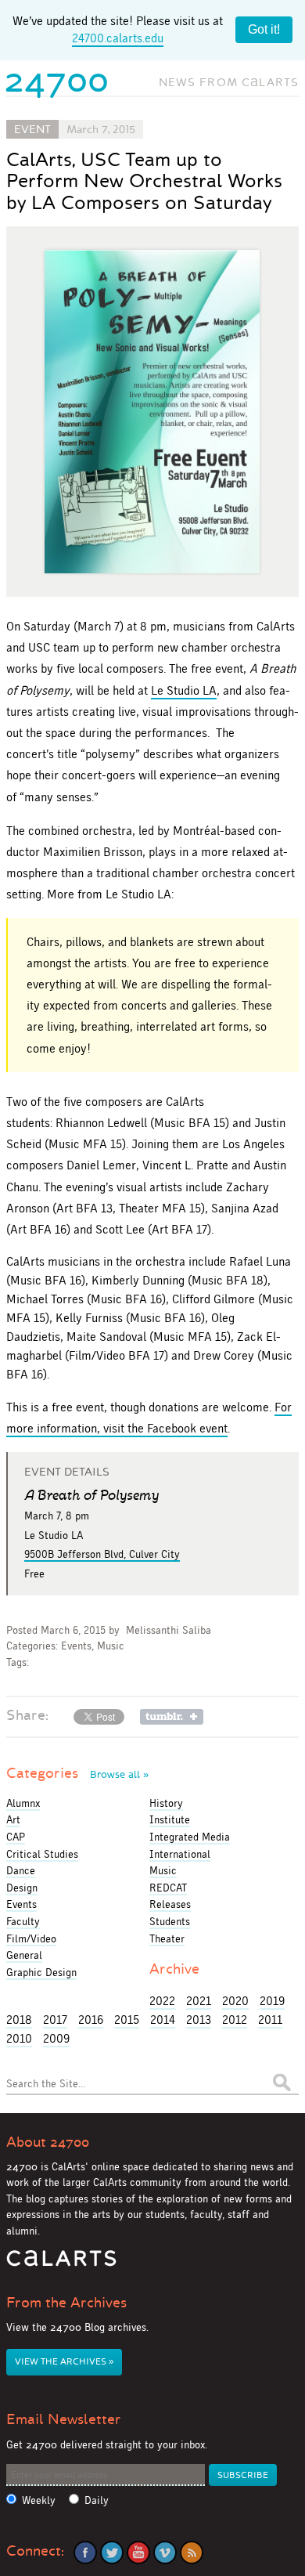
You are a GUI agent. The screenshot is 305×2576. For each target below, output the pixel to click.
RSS (192, 2553)
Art (13, 1819)
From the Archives (66, 2303)
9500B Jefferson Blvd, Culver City (102, 1554)
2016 (91, 2020)
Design (22, 1888)
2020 (235, 2001)
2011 (270, 2020)
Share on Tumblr (172, 1717)
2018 (19, 2020)
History (166, 1803)
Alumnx (23, 1803)
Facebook (85, 2553)
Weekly (39, 2500)
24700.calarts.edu (118, 38)
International (180, 1854)
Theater (167, 1938)
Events (76, 1646)
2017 (55, 2020)
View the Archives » (64, 2362)
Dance (21, 1870)
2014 (163, 2020)
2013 (199, 2020)
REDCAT (168, 1888)
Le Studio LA (184, 690)
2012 (235, 2020)
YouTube (138, 2553)
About (48, 2142)
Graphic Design (41, 1972)
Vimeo (165, 2553)
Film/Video (31, 1938)
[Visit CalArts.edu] (61, 2264)
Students (170, 1921)
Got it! (264, 29)
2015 (127, 2020)
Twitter (112, 2553)
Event (32, 129)
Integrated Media (190, 1837)
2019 (272, 2001)
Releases (170, 1904)
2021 (199, 2001)
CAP (16, 1837)
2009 (56, 2038)
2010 (19, 2038)
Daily (97, 2500)
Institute (170, 1819)
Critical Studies (42, 1854)
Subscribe (243, 2475)
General (24, 1955)
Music (111, 1646)
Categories (77, 1773)
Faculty (23, 1921)
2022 (162, 2001)
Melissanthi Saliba (169, 1630)
